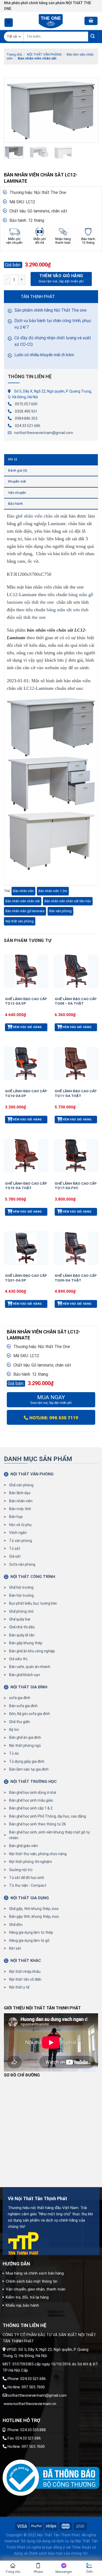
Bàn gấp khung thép (26, 1643)
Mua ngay (51, 1400)
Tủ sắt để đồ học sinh (27, 1878)
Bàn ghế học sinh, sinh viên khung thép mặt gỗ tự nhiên (50, 1835)
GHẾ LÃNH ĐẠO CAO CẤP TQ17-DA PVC (76, 1186)
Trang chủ (14, 54)
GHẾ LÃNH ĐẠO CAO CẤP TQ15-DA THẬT (26, 1186)
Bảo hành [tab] (15, 504)
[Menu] (9, 23)
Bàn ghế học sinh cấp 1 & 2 (31, 1808)
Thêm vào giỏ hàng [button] (26, 1027)
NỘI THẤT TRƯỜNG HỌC (34, 1782)
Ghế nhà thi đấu (22, 1627)
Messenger (64, 2572)
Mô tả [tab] (13, 459)
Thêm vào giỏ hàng (61, 276)
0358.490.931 (26, 411)
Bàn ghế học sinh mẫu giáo (31, 1800)
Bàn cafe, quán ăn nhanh (30, 1667)
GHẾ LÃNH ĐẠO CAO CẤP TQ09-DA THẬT (76, 1278)
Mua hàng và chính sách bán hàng (35, 2273)
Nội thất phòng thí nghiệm (31, 1862)
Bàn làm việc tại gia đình (29, 1769)
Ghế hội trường (21, 1587)
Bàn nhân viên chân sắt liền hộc (68, 901)
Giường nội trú (21, 1870)
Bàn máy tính (20, 1509)
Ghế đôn (16, 1925)
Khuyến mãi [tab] (17, 481)
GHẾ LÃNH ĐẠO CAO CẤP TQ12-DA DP (26, 1001)
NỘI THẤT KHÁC (26, 1961)
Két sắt (15, 1948)
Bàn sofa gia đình (23, 1706)
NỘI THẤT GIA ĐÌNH (29, 1687)
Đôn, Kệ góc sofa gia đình (30, 1714)
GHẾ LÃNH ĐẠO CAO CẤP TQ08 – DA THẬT (76, 1001)
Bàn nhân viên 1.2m (53, 891)
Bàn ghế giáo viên (24, 1846)
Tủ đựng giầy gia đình (27, 1761)
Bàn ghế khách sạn (25, 1675)
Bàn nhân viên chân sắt (37, 58)
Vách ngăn (18, 1533)
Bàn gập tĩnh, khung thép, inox (34, 1916)
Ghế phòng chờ (21, 1611)
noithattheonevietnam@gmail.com (44, 433)
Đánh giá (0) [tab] (18, 470)
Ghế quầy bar (20, 1619)
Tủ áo (14, 1753)
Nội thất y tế (19, 1987)
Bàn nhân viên (23, 891)
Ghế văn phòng (21, 1485)
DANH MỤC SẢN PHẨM (38, 1459)
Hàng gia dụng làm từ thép (31, 1932)
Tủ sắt (15, 1548)
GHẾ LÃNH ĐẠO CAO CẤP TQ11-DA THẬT (76, 1093)
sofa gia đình (20, 1698)
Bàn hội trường (21, 1595)
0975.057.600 (26, 404)
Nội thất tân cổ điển (25, 1979)
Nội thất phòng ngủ (25, 1746)
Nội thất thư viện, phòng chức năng (38, 1854)
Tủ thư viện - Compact (28, 1885)
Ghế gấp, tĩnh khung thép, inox (34, 1909)
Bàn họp (16, 1517)
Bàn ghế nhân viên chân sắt (33, 516)
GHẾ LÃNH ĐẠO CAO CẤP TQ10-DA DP (26, 1093)
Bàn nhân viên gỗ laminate (25, 911)
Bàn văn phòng (60, 911)
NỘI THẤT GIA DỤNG (30, 1898)
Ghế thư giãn (20, 1722)
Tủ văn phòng (21, 1541)
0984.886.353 (26, 418)
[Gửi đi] (93, 36)
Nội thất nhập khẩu (25, 1972)
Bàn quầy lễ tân (22, 1635)
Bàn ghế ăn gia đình (25, 1737)
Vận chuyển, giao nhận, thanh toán (36, 2289)
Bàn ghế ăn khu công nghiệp (32, 1651)
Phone (38, 2572)
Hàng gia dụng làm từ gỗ (29, 1940)
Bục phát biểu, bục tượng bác (33, 1603)
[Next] (89, 110)
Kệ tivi (14, 1730)
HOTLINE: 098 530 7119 (53, 1417)
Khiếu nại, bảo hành (22, 2305)
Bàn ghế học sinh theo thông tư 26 (38, 1824)
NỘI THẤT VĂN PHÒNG (44, 54)
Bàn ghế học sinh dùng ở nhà (33, 1792)
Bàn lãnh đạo (20, 1493)
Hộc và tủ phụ (20, 1525)
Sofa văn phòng (22, 1564)
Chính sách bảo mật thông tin (32, 2281)
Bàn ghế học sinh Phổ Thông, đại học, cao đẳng (48, 1816)
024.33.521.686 (28, 426)
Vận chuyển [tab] (17, 493)
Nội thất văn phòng (20, 921)
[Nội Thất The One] (51, 21)
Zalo (89, 2572)
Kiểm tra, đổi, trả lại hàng (27, 2297)
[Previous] (13, 110)
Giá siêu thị (18, 1659)
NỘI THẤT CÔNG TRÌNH (33, 1577)
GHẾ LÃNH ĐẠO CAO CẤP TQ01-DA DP (26, 1278)
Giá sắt (15, 1556)
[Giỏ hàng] (91, 21)
